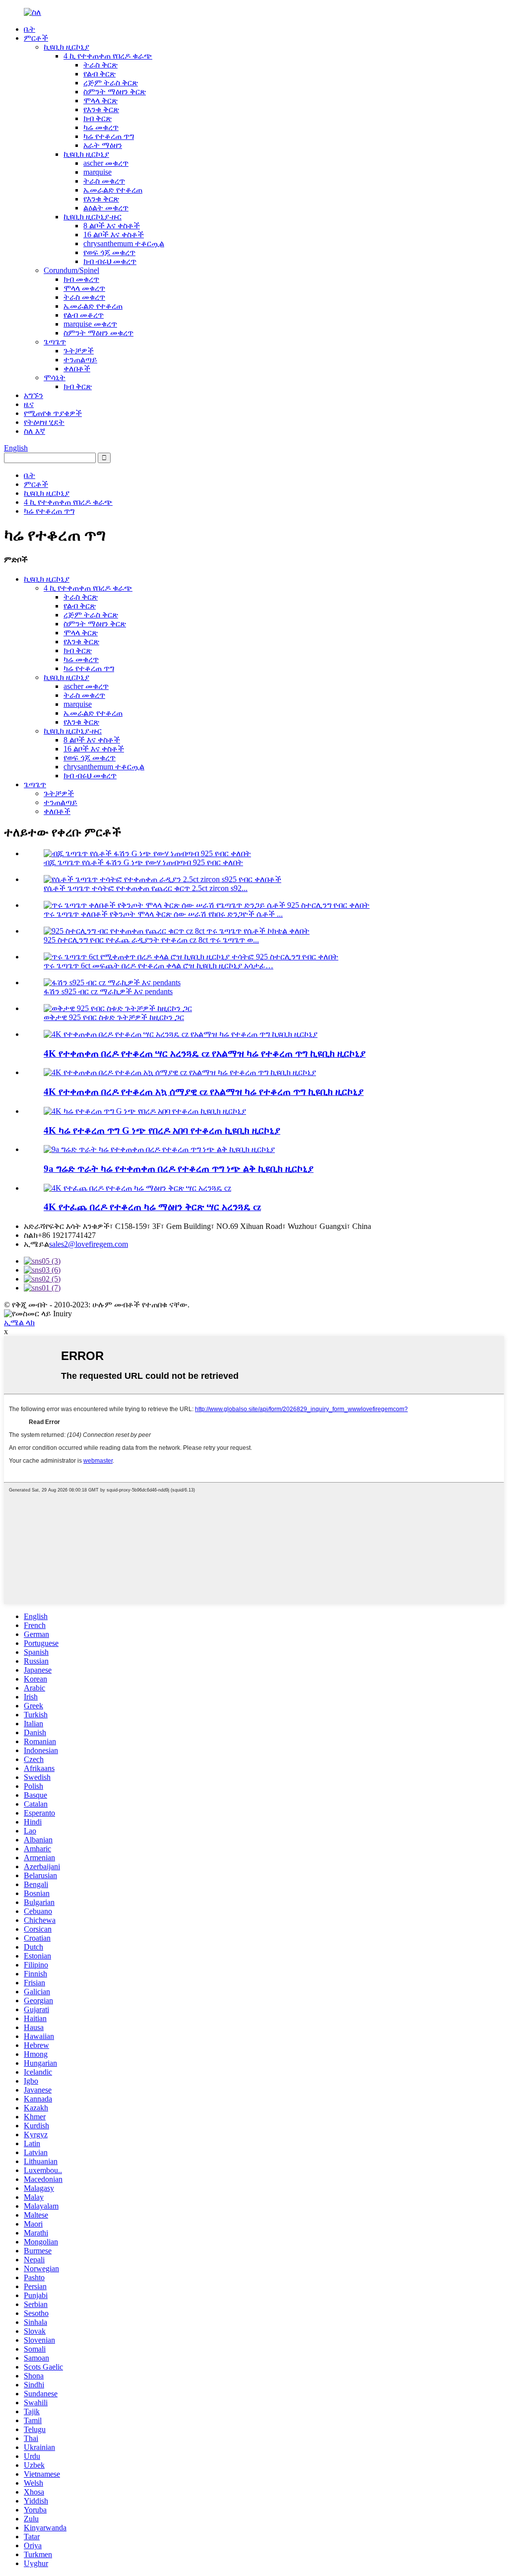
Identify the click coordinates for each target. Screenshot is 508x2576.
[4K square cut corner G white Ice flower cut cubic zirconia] (145, 1111)
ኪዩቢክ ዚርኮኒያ (66, 47)
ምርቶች (36, 38)
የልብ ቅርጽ (99, 74)
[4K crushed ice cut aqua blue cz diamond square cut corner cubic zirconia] (180, 1072)
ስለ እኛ (34, 431)
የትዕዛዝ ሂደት (44, 422)
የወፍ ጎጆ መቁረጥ (109, 252)
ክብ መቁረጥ (81, 279)
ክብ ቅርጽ (97, 118)
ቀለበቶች (77, 369)
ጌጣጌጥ (55, 342)
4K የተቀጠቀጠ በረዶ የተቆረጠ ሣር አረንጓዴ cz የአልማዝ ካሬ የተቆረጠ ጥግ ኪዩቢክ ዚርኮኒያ (205, 1053)
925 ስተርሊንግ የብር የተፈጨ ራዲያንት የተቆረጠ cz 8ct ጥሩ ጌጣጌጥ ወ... (151, 940)
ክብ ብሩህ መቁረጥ (110, 261)
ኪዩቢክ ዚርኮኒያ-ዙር (93, 217)
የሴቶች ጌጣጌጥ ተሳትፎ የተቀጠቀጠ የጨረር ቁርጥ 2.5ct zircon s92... (146, 888)
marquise (97, 172)
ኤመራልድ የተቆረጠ (113, 190)
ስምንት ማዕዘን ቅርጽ (115, 92)
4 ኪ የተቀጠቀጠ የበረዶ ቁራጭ (108, 56)
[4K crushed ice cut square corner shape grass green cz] (137, 1188)
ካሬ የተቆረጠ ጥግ (109, 136)
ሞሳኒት (55, 377)
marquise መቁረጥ (90, 324)
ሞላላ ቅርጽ (100, 101)
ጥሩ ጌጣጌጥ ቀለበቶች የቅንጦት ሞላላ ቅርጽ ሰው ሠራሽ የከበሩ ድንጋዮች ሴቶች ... (163, 914)
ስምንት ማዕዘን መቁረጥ (98, 333)
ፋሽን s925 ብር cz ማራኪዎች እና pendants (108, 991)
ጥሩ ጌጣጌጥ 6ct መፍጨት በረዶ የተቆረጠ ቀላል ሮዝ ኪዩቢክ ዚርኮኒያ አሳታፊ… (159, 966)
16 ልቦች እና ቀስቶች (114, 235)
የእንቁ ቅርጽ (101, 109)
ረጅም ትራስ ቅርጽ (111, 83)
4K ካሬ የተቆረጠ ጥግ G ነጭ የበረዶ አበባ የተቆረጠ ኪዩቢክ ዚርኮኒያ (162, 1130)
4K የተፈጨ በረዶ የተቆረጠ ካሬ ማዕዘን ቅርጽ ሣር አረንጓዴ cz (152, 1207)
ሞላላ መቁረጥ (84, 288)
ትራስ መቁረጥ (104, 181)
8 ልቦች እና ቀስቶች (112, 226)
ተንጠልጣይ (80, 360)
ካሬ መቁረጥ (101, 127)
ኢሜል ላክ (19, 1322)
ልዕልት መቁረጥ (106, 208)
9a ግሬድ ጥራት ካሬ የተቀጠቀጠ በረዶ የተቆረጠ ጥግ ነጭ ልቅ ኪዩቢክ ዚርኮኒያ (179, 1169)
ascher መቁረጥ (106, 163)
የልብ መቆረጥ (84, 315)
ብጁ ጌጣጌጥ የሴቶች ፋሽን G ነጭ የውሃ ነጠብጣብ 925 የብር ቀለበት (143, 862)
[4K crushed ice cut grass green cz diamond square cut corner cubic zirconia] (181, 1034)
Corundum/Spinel (71, 270)
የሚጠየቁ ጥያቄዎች (53, 413)
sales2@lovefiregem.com (89, 1244)
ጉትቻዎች (79, 351)
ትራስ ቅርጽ (100, 65)
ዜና (29, 404)
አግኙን (33, 395)
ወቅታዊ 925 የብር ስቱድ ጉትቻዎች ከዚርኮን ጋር (114, 1017)
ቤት (30, 29)
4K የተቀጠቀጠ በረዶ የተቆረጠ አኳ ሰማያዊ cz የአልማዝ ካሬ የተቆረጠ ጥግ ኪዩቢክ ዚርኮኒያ (204, 1092)
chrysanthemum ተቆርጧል (124, 243)
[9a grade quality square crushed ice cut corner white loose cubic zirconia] (159, 1149)
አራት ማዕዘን (103, 145)
